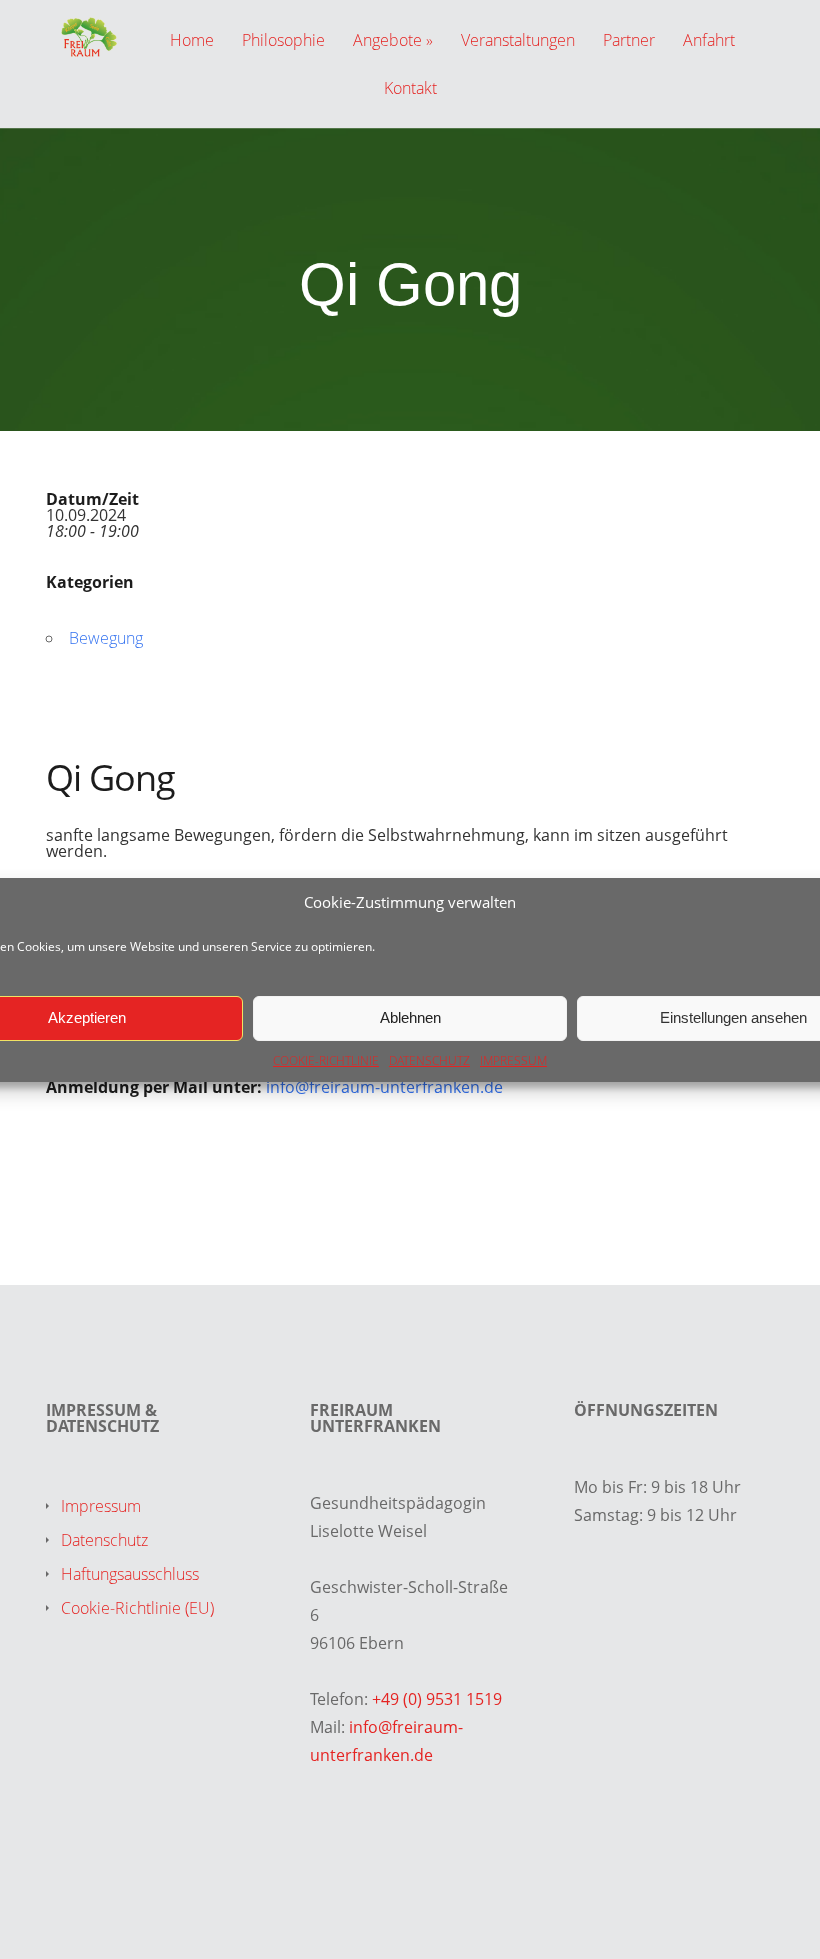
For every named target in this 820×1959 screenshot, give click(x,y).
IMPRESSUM (513, 1060)
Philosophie (283, 41)
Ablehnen (410, 1017)
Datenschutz (104, 1540)
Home (192, 41)
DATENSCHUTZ (429, 1060)
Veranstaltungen (518, 41)
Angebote (387, 41)
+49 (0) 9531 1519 (437, 1699)
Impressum (101, 1506)
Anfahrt (709, 41)
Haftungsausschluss (130, 1574)
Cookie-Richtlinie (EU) (137, 1608)
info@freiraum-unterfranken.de (384, 1087)
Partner (629, 41)
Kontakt (410, 89)
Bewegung (106, 638)
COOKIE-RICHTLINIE (326, 1060)
